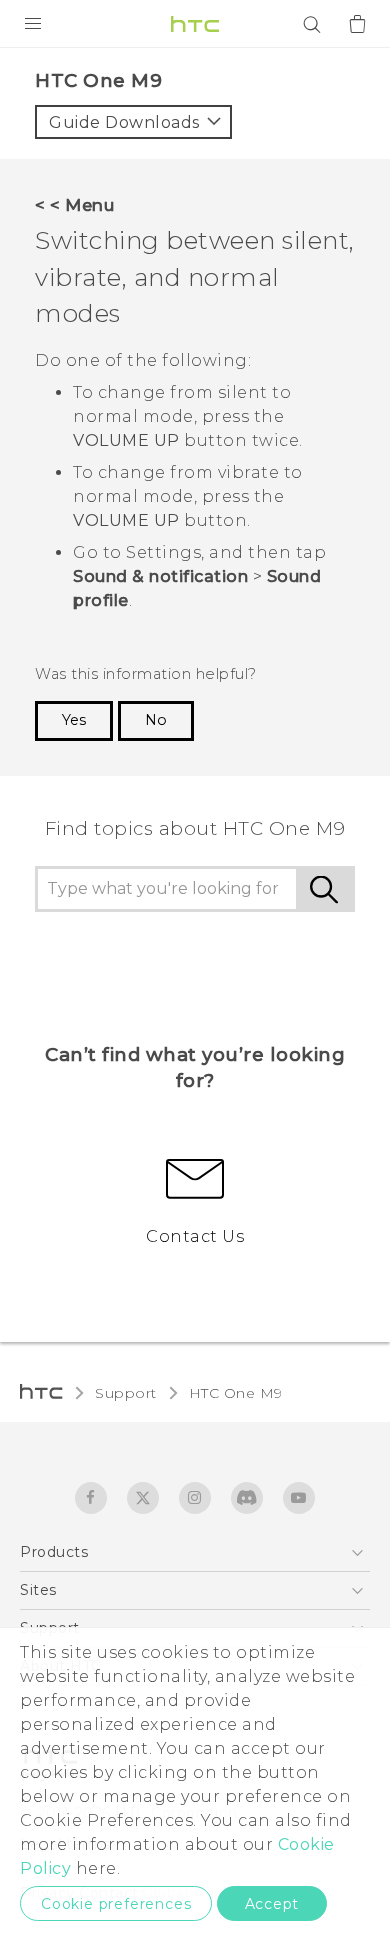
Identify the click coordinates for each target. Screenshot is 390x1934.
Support (126, 1393)
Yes (74, 720)
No (156, 720)
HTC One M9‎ (236, 1393)
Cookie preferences (116, 1904)
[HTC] (195, 24)
